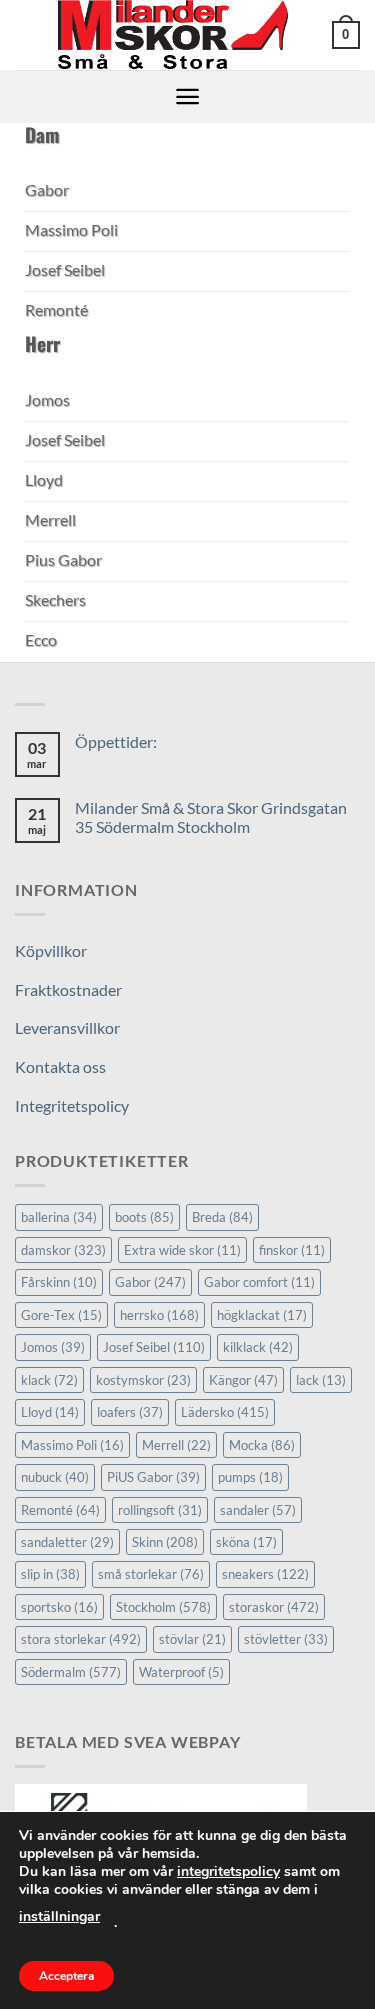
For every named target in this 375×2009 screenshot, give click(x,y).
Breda (222, 1217)
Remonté (60, 1510)
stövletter (286, 1639)
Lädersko (225, 1412)
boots (144, 1217)
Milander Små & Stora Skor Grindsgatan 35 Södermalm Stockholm (211, 817)
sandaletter (67, 1542)
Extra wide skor (182, 1250)
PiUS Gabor (153, 1477)
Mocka (262, 1445)
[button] (346, 35)
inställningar (59, 1916)
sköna (246, 1542)
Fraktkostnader (68, 989)
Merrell (176, 1445)
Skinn (165, 1542)
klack (49, 1380)
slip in (50, 1574)
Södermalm (71, 1672)
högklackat (262, 1315)
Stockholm (163, 1607)
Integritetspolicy (72, 1105)
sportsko (59, 1607)
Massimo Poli (72, 1445)
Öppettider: (116, 741)
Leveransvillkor (67, 1027)
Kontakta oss (60, 1066)
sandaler (258, 1510)
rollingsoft (160, 1510)
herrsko (159, 1315)
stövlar (192, 1639)
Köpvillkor (51, 950)
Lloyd (50, 1412)
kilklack (258, 1347)
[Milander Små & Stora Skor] (173, 35)
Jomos (53, 1347)
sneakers (265, 1574)
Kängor (243, 1380)
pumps (250, 1477)
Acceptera (66, 1976)
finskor (292, 1250)
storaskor (274, 1607)
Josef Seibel (154, 1347)
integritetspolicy (228, 1871)
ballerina (59, 1217)
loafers (130, 1412)
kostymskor (143, 1380)
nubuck (55, 1477)
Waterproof (181, 1672)
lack (321, 1380)
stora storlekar (81, 1639)
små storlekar (151, 1574)
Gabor (150, 1282)
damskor (63, 1250)
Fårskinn (59, 1282)
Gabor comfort (259, 1282)
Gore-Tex (61, 1315)
